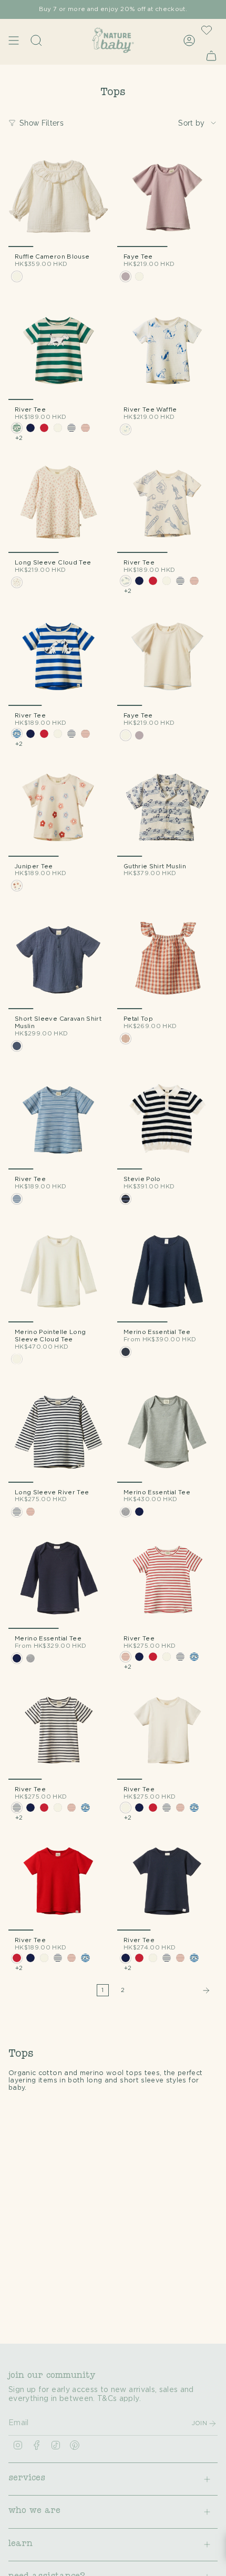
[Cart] (211, 55)
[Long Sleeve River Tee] (59, 1433)
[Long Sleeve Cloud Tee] (59, 503)
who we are (34, 2511)
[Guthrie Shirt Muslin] (167, 807)
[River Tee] (59, 350)
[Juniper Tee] (59, 807)
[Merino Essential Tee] (167, 1272)
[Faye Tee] (167, 197)
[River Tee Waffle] (167, 350)
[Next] (174, 1990)
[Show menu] (14, 40)
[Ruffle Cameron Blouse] (59, 197)
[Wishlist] (207, 30)
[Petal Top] (167, 959)
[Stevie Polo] (167, 1119)
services (27, 2479)
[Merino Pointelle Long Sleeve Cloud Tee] (59, 1272)
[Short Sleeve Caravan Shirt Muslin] (59, 959)
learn (20, 2544)
